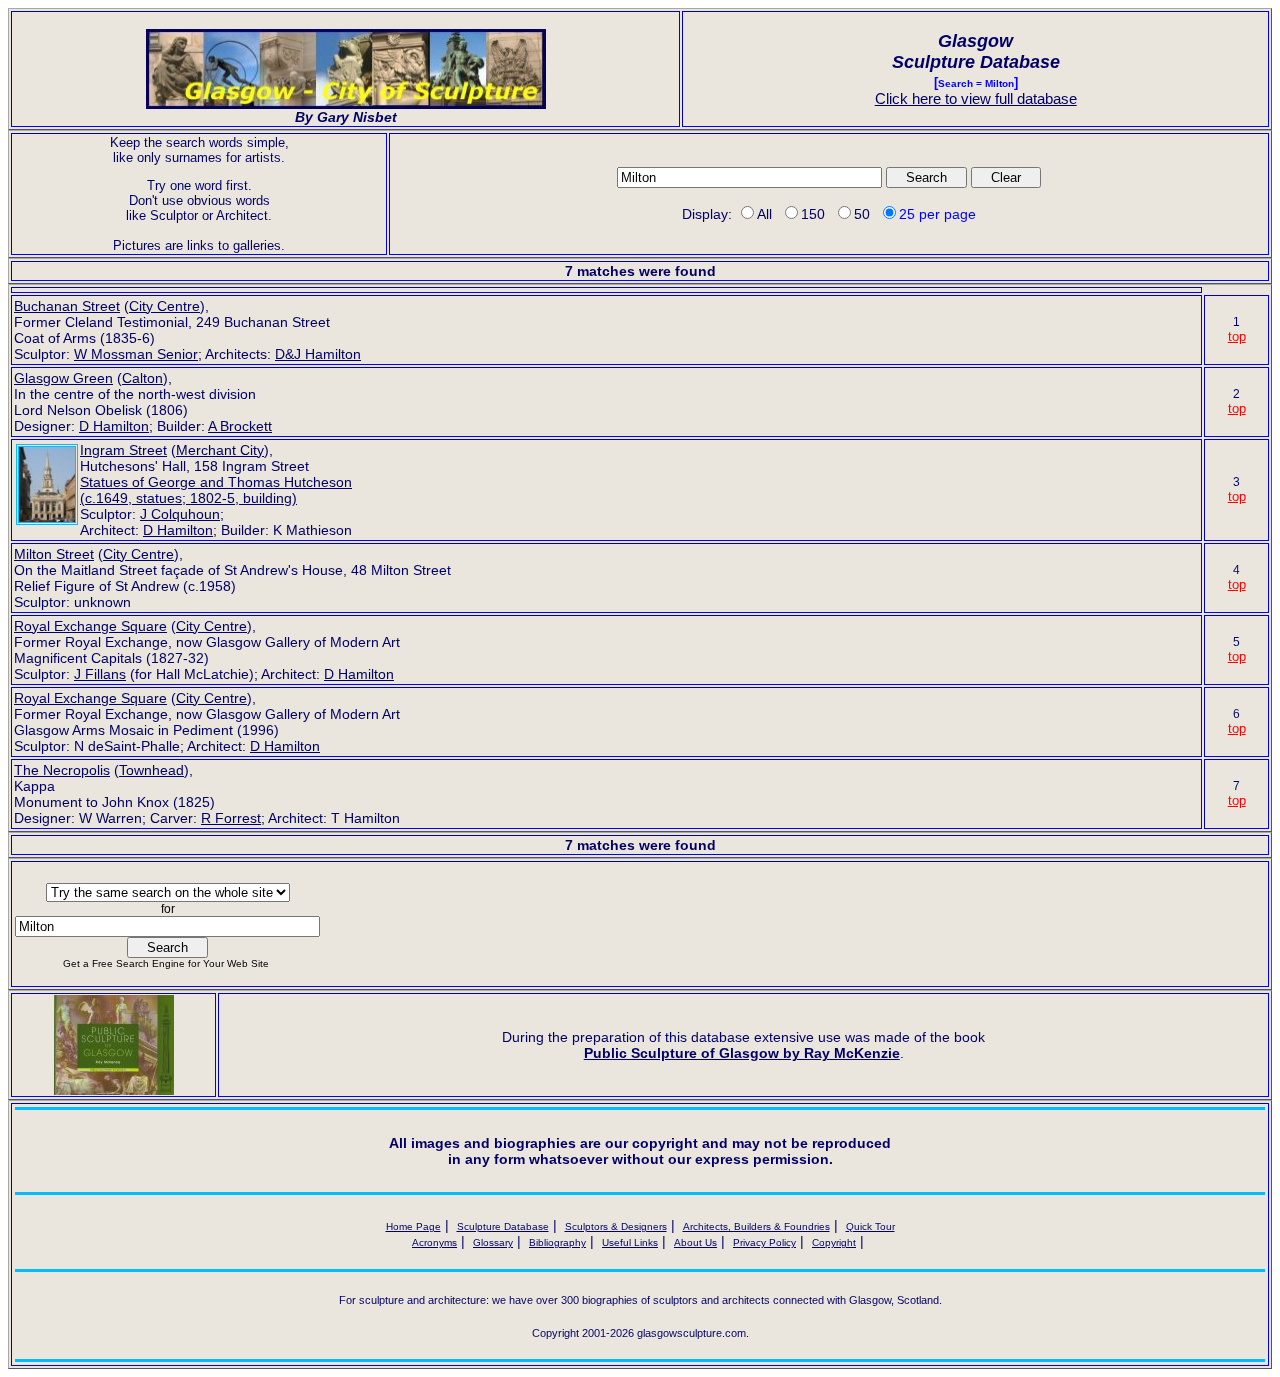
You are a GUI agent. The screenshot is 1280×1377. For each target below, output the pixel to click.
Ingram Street (123, 450)
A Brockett (240, 426)
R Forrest (231, 818)
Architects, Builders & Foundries (756, 1226)
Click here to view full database (976, 98)
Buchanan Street (67, 306)
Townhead (151, 770)
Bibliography (557, 1242)
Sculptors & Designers (616, 1226)
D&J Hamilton (318, 354)
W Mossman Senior (136, 354)
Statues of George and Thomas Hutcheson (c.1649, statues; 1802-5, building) (216, 490)
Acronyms (434, 1242)
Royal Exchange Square (90, 626)
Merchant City (220, 450)
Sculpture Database (503, 1226)
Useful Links (630, 1242)
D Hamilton (114, 426)
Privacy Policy (764, 1242)
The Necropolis (62, 770)
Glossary (493, 1242)
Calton (142, 378)
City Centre (164, 306)
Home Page (413, 1226)
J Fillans (100, 674)
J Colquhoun (180, 514)
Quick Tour (870, 1226)
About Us (695, 1242)
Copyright (834, 1242)
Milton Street (54, 554)
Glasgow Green (63, 378)
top (1237, 336)
